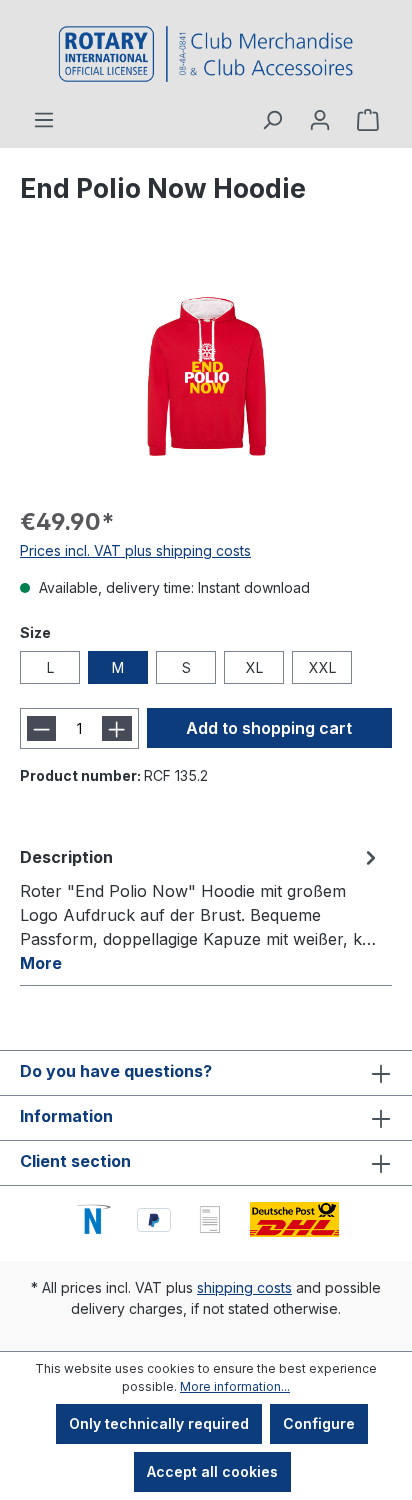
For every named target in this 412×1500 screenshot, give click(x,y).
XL (254, 667)
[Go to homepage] (206, 54)
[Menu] (44, 120)
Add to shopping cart (269, 728)
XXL (322, 667)
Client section (75, 1161)
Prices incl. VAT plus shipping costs (135, 550)
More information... (235, 1386)
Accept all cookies (212, 1471)
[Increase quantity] (116, 728)
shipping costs (244, 1287)
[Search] (272, 120)
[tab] (201, 909)
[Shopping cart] (368, 120)
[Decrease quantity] (41, 728)
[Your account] (320, 120)
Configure (319, 1423)
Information (66, 1116)
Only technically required (159, 1423)
